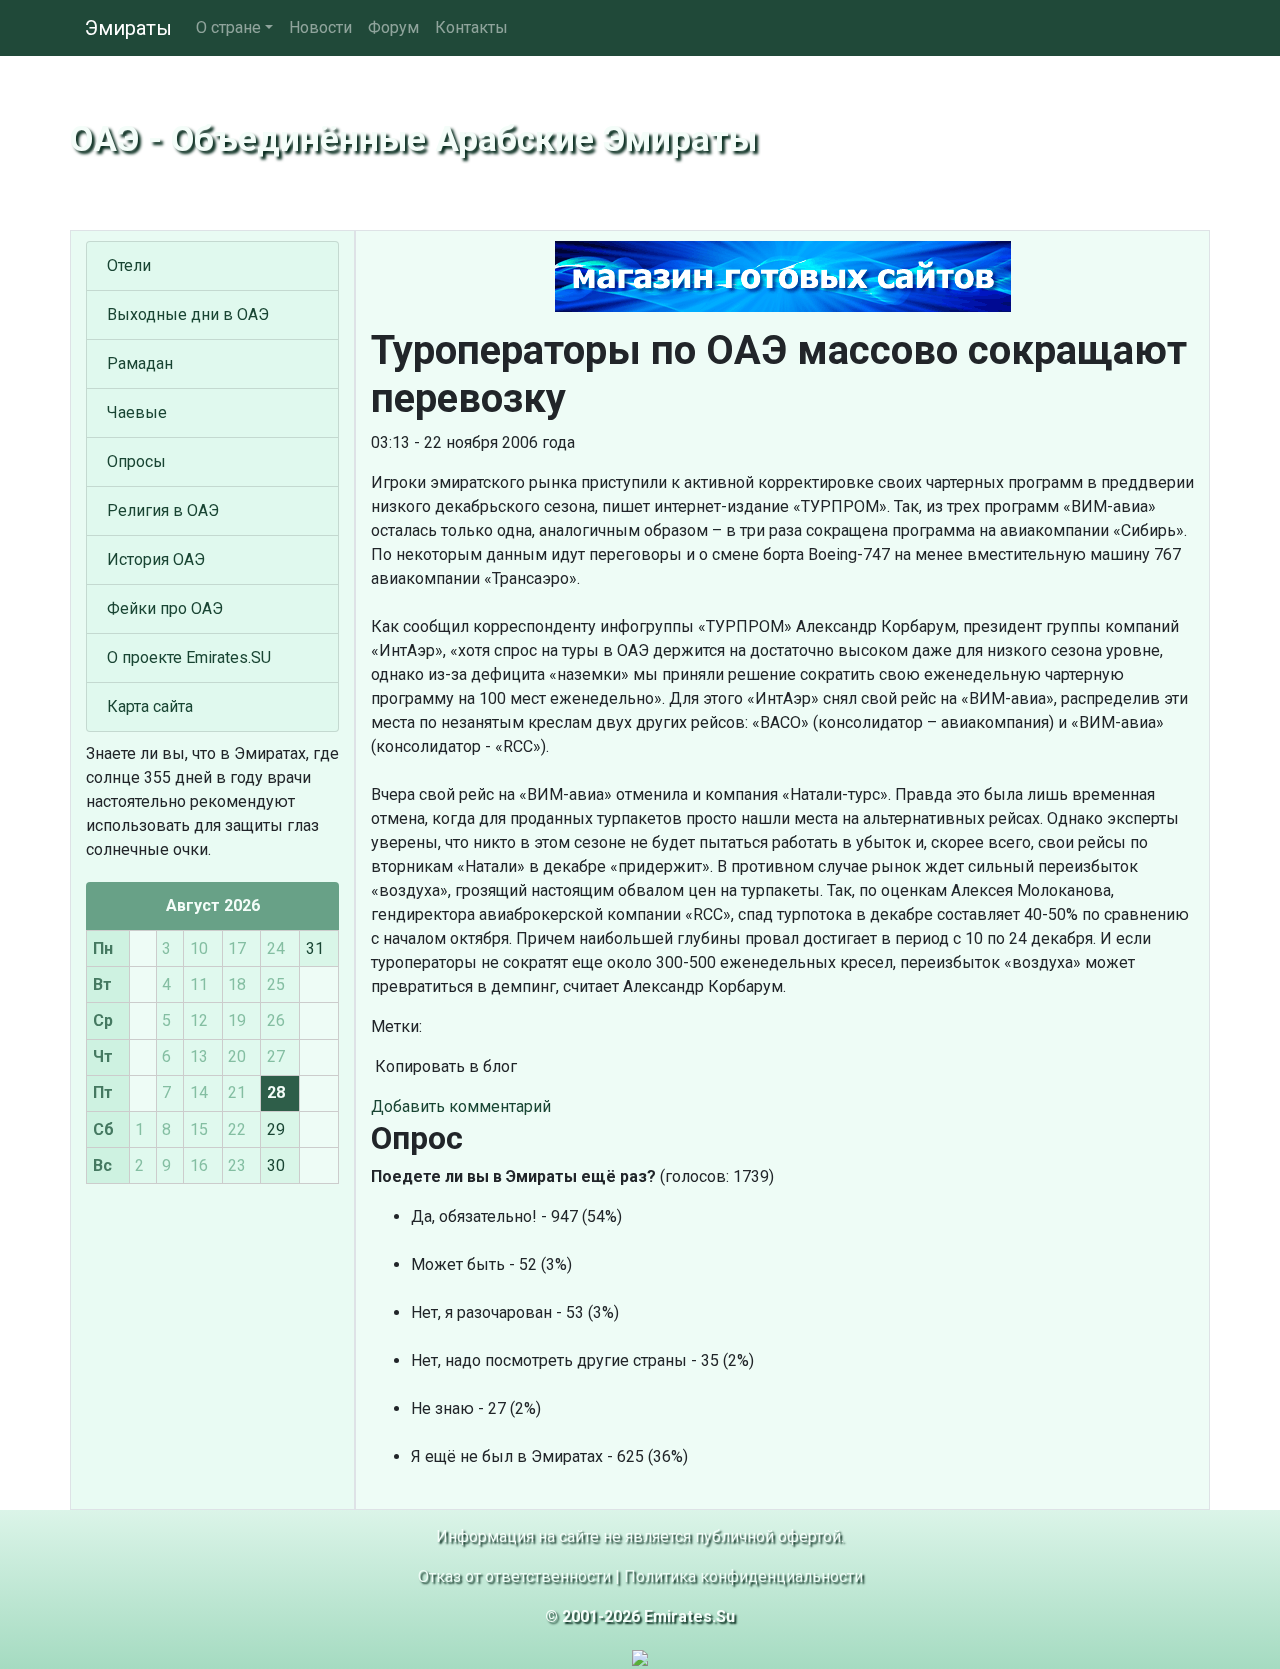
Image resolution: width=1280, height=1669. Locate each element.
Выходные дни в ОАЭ (188, 314)
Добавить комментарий (461, 1106)
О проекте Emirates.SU (189, 657)
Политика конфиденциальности (743, 1576)
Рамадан (140, 363)
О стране (228, 27)
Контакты (471, 27)
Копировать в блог (444, 1066)
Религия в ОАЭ (163, 510)
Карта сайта (150, 706)
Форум (393, 27)
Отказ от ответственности (514, 1576)
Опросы (136, 461)
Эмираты (128, 28)
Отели (129, 265)
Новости (320, 27)
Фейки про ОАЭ (165, 608)
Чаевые (137, 412)
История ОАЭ (156, 559)
